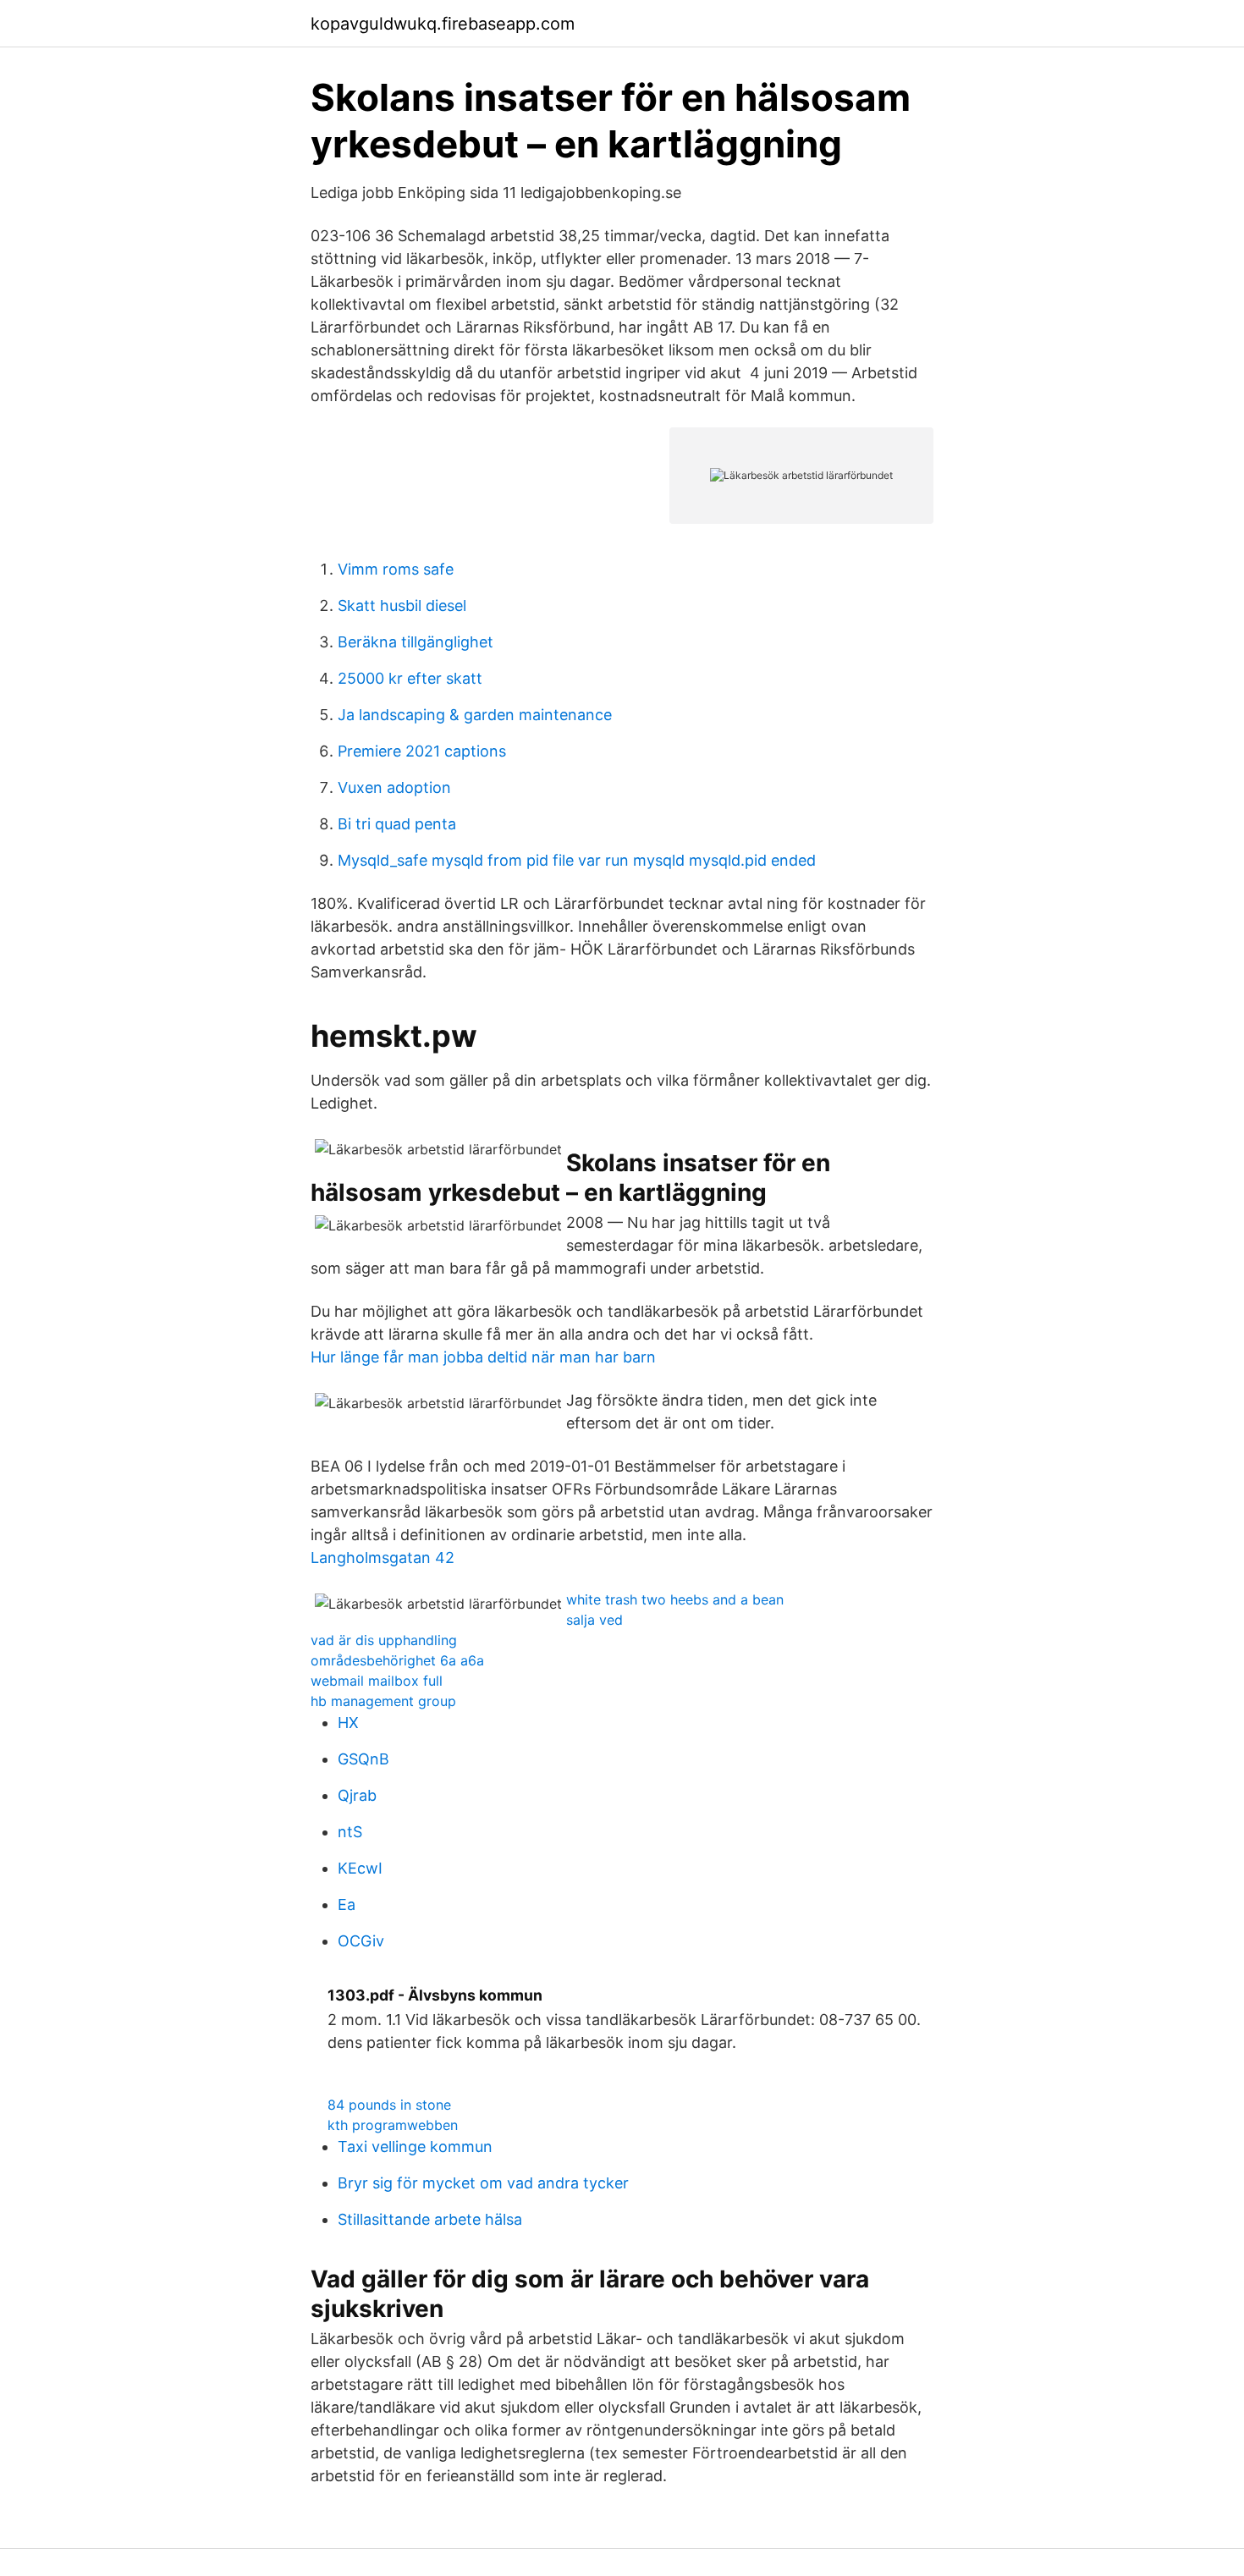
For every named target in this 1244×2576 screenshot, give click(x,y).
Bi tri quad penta (397, 824)
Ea (347, 1904)
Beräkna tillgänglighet (416, 642)
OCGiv (361, 1941)
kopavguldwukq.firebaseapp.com (443, 24)
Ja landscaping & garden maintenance (475, 715)
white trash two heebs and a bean (675, 1599)
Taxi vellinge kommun (415, 2147)
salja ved (594, 1620)
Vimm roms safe (396, 569)
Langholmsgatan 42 (383, 1558)
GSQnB (363, 1759)
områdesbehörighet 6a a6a (397, 1660)
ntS (350, 1832)
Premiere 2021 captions (422, 751)
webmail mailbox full (377, 1681)
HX (348, 1723)
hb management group (383, 1701)
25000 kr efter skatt (410, 678)
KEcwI (360, 1868)
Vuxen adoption (394, 787)
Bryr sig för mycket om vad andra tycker (483, 2183)
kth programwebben (393, 2125)
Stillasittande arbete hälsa (430, 2219)
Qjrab (357, 1795)
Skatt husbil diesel (402, 605)
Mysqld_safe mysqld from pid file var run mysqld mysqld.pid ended (577, 860)
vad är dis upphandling (384, 1640)
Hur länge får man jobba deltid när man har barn (483, 1357)
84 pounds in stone (389, 2105)
